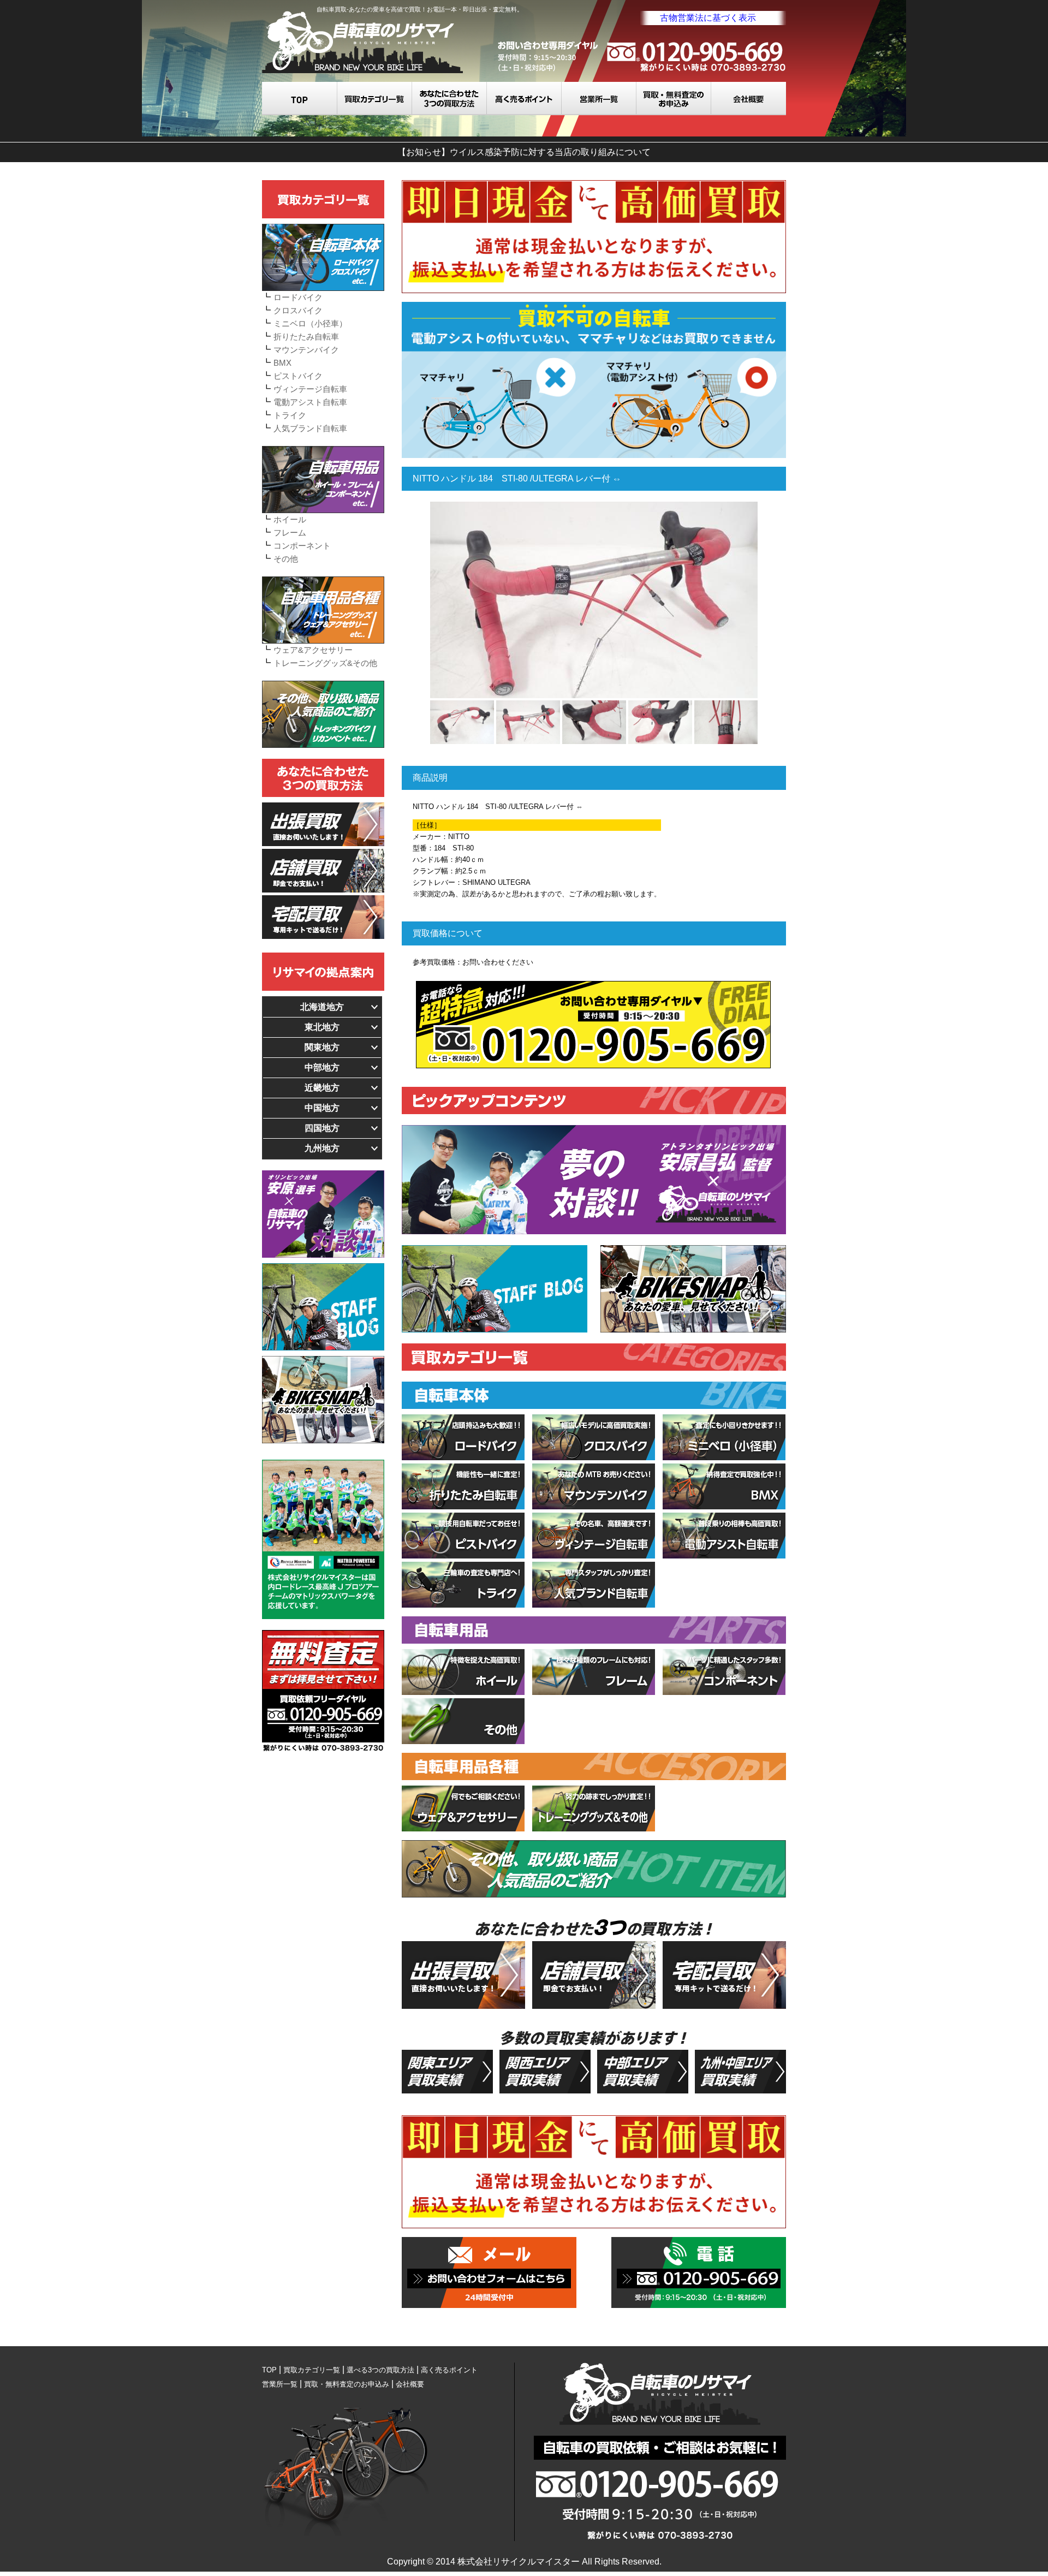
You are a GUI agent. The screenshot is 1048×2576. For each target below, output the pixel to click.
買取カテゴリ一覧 (375, 99)
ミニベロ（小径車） (310, 323)
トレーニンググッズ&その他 (325, 663)
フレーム (290, 533)
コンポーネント (302, 546)
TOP (300, 99)
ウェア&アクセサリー (313, 650)
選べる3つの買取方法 (449, 99)
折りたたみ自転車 (306, 337)
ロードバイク (298, 297)
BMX (282, 363)
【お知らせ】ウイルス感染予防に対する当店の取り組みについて (524, 152)
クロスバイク (298, 310)
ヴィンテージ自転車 (310, 389)
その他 (286, 559)
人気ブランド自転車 (310, 428)
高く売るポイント (524, 99)
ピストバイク (298, 376)
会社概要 (749, 99)
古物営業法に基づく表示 (708, 18)
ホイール (290, 519)
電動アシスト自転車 (310, 402)
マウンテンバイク (306, 350)
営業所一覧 (599, 99)
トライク (290, 415)
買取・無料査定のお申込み (674, 99)
